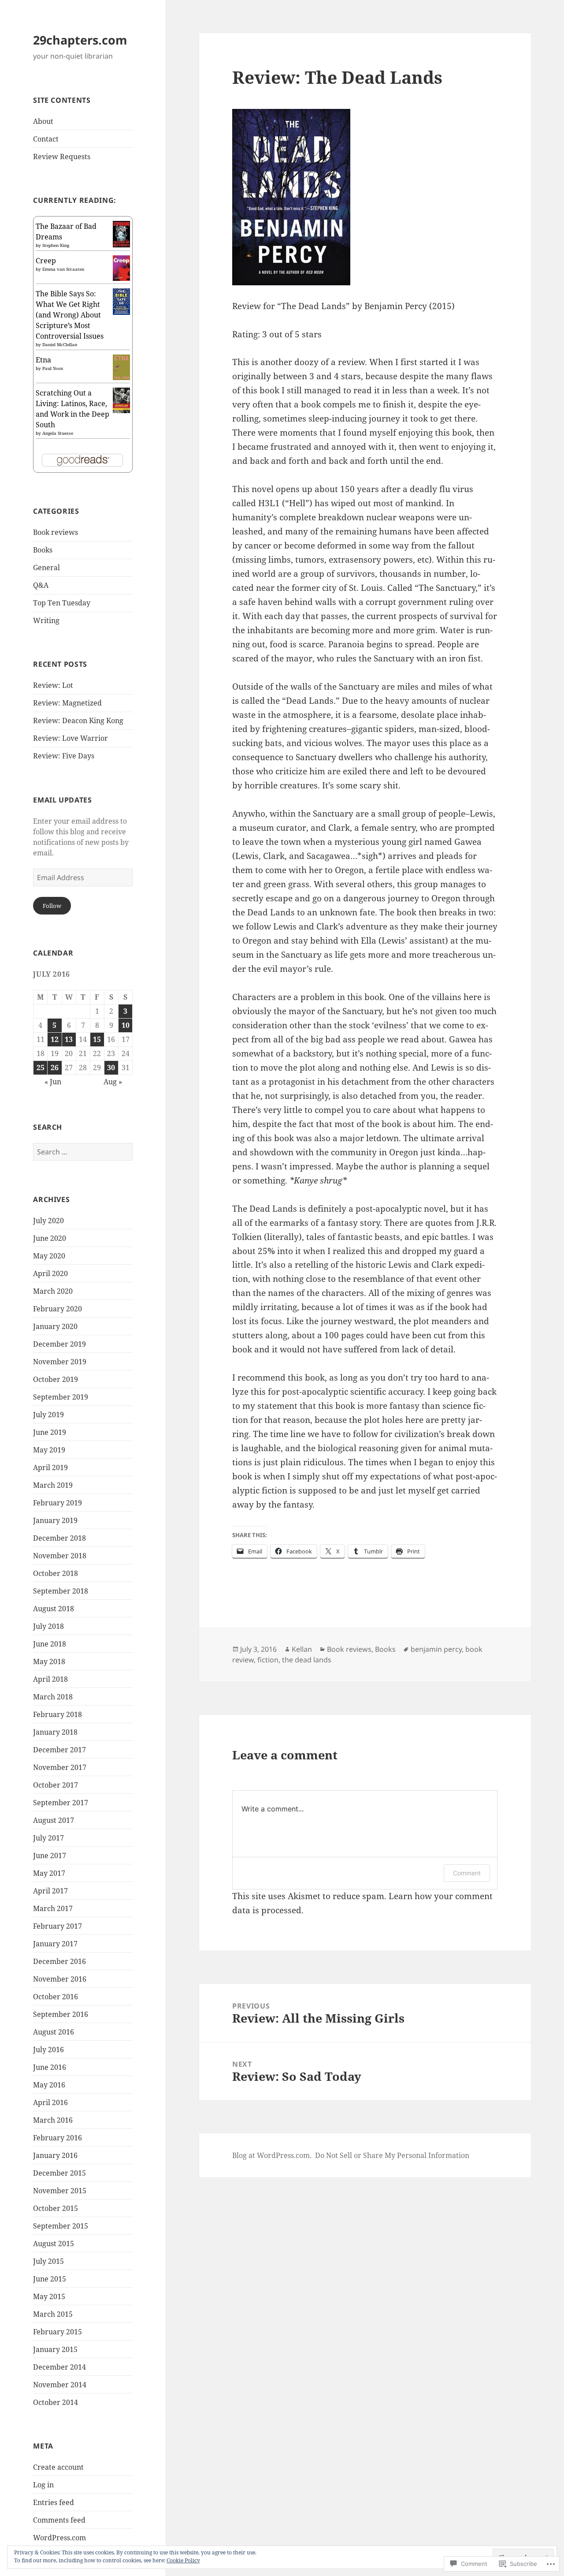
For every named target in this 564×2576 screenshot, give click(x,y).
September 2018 (61, 1591)
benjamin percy (436, 1649)
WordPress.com (59, 2538)
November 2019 (60, 1362)
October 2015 (56, 2208)
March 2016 (53, 2120)
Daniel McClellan (60, 344)
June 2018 (50, 1644)
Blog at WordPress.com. (272, 2155)
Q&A (41, 585)
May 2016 (49, 2085)
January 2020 (55, 1326)
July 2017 (48, 1838)
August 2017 (54, 1820)
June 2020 (50, 1238)
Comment (467, 1873)
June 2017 (50, 1855)
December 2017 (59, 1750)
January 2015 (55, 2349)
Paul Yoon (53, 368)
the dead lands (307, 1660)
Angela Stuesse (58, 433)
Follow (52, 906)
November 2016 (60, 1979)
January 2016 (55, 2155)
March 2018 (53, 1697)
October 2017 (56, 1785)
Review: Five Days (64, 756)
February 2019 (58, 1503)
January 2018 (55, 1732)
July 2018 (48, 1626)
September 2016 (61, 2014)
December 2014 (59, 2367)
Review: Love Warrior (70, 738)
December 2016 (59, 1961)
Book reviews (56, 532)
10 (126, 1025)
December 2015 (59, 2173)
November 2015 (60, 2191)
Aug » (113, 1082)
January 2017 (55, 1944)
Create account (58, 2467)
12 (55, 1039)
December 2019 (59, 1344)
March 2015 (53, 2314)
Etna (43, 360)
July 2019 (48, 1415)
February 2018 (58, 1714)
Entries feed (54, 2502)
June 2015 (50, 2279)
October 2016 (56, 1997)
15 (97, 1039)
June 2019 (50, 1432)
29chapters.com (80, 40)
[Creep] (121, 267)
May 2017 (49, 1873)
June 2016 (50, 2067)
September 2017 (61, 1803)
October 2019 (56, 1379)
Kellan (302, 1649)
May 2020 (49, 1256)
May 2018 (49, 1661)
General (46, 567)
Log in (43, 2485)
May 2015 (49, 2296)
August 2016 (54, 2032)
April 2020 (50, 1273)
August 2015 (54, 2244)
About (43, 121)
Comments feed (59, 2520)
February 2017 (58, 1926)
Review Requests (62, 157)
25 (41, 1068)
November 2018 (60, 1556)
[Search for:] (83, 1152)
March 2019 (53, 1485)
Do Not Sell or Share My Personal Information (392, 2155)
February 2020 (58, 1309)
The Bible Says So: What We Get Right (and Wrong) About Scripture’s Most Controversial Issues (70, 315)
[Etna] (121, 366)
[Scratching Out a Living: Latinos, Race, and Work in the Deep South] (121, 399)
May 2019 (49, 1450)
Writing (46, 620)
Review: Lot (53, 685)
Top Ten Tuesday (62, 603)
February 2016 (58, 2138)
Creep (46, 261)
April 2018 (50, 1679)
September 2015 (61, 2226)
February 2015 (58, 2332)
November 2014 (60, 2385)
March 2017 (53, 1908)
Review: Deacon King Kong (78, 721)
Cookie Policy (183, 2560)
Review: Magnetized (67, 703)
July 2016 (48, 2050)
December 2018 (59, 1538)
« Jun (53, 1082)
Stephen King (56, 245)
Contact (46, 139)
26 (55, 1068)
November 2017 (60, 1767)
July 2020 (48, 1221)
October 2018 (56, 1573)
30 (111, 1068)
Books (43, 550)
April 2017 (50, 1891)
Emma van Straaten (63, 269)
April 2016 (50, 2102)
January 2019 (55, 1520)
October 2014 (56, 2402)
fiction (268, 1660)
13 (69, 1039)
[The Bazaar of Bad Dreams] (121, 233)
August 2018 (54, 1609)
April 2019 (50, 1467)
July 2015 (48, 2261)
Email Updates (62, 800)
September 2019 (61, 1397)
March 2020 (53, 1291)
